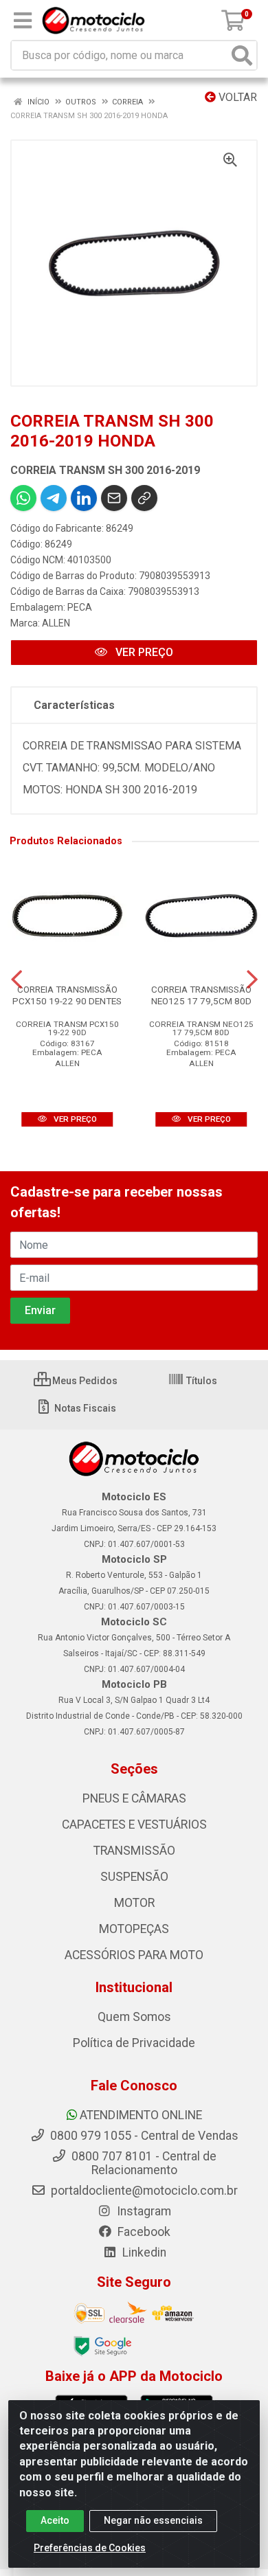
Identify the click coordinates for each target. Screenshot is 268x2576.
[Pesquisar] (242, 55)
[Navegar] (16, 980)
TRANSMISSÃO (134, 1851)
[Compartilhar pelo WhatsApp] (23, 498)
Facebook (143, 2232)
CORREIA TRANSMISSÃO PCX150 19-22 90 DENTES (67, 995)
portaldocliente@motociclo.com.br (143, 2191)
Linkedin (143, 2252)
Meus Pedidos (84, 1381)
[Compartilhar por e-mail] (114, 498)
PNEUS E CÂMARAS (134, 1798)
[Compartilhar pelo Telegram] (54, 498)
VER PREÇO (143, 652)
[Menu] (23, 21)
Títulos (201, 1381)
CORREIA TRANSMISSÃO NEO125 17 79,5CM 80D (201, 995)
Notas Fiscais (84, 1408)
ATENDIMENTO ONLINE (141, 2115)
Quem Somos (134, 2017)
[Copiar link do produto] (144, 498)
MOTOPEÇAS (134, 1929)
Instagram (143, 2211)
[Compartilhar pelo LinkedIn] (84, 498)
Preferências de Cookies (90, 2548)
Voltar (236, 97)
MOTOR (134, 1903)
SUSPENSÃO (134, 1877)
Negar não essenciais (153, 2520)
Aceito (55, 2520)
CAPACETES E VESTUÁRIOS (134, 1824)
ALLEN (56, 623)
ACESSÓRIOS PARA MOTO (134, 1955)
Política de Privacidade (134, 2043)
